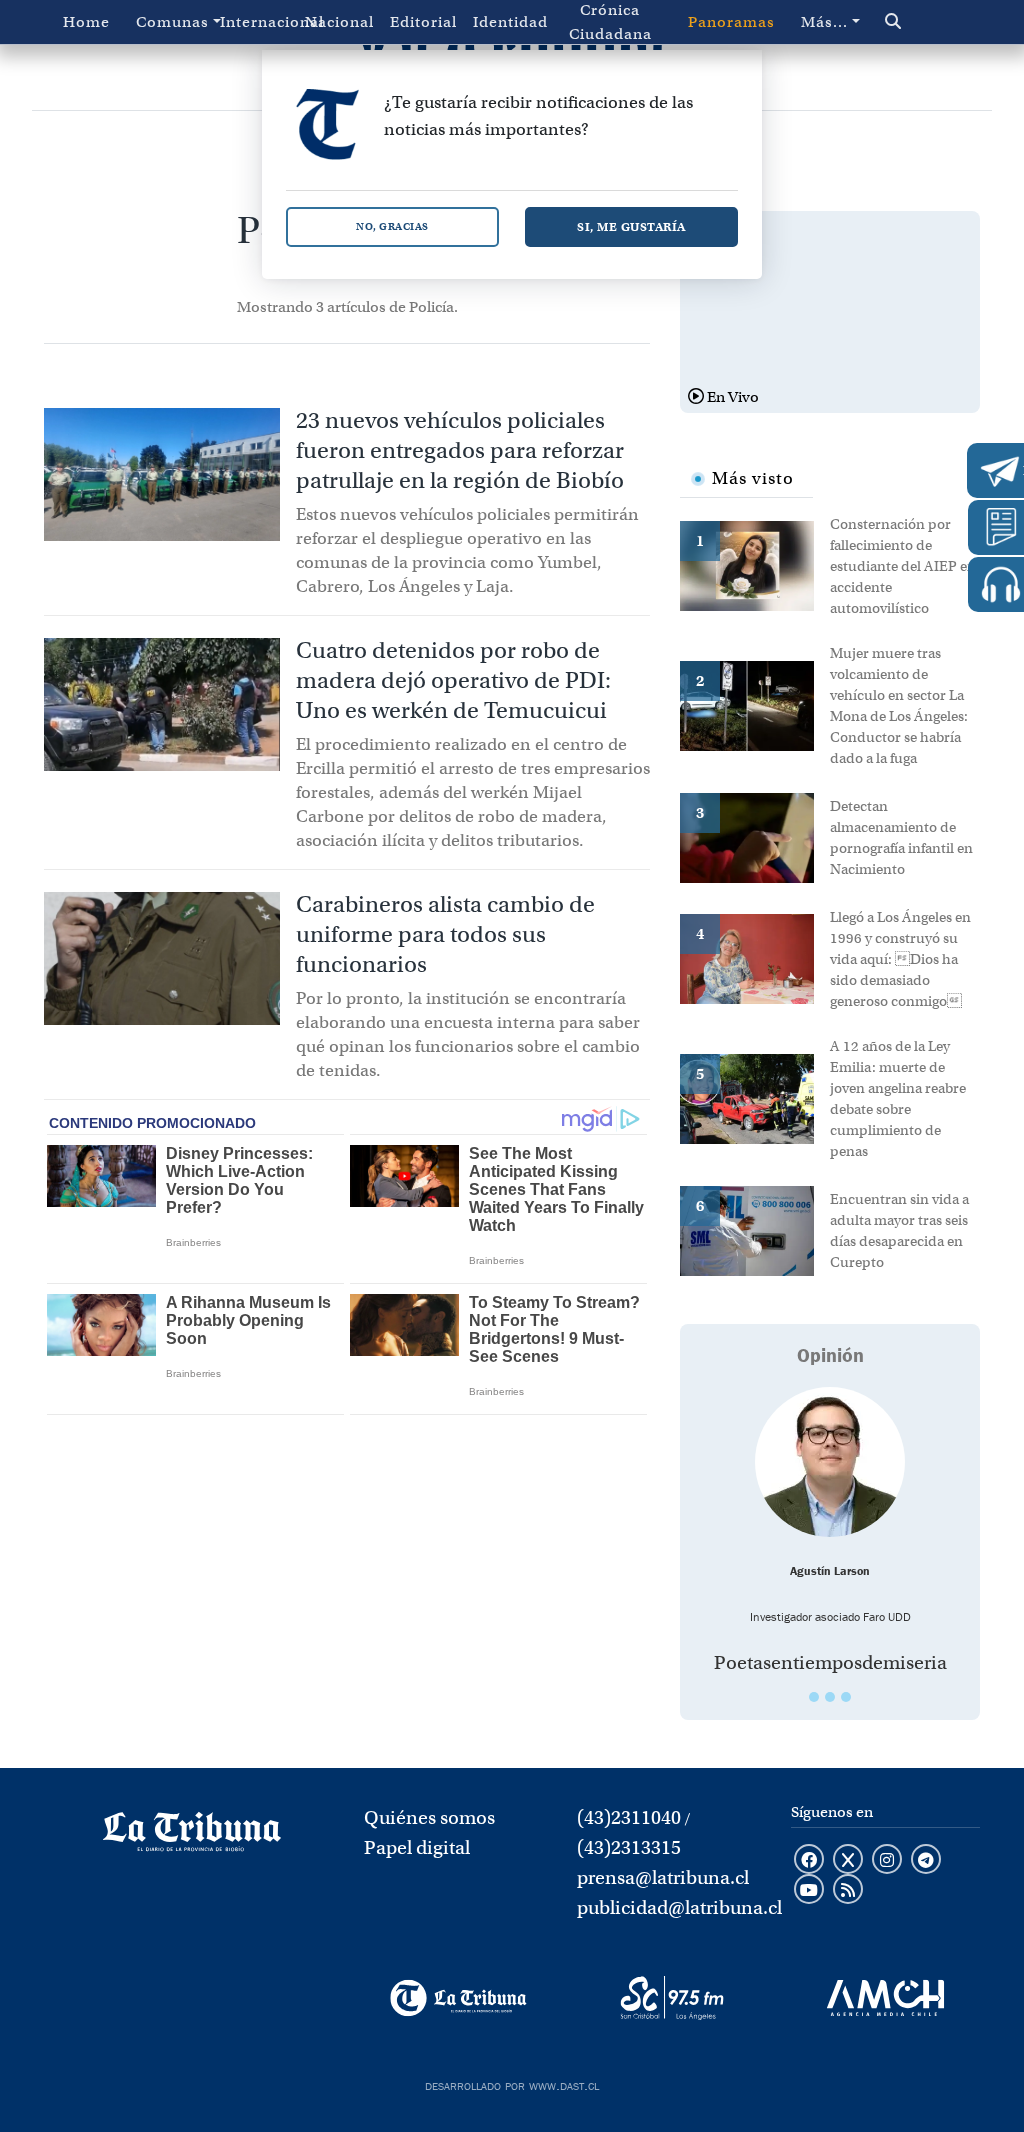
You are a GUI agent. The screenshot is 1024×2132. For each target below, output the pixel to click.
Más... (824, 22)
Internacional (258, 22)
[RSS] (848, 1891)
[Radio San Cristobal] (671, 1998)
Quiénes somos (429, 1817)
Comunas (172, 22)
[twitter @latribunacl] (848, 1861)
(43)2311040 (629, 1817)
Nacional (339, 22)
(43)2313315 (629, 1847)
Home (86, 22)
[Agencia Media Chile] (885, 1998)
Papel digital (417, 1847)
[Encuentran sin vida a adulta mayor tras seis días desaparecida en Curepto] (755, 1229)
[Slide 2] (830, 1697)
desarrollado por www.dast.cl (512, 2084)
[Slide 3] (846, 1697)
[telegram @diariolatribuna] (926, 1861)
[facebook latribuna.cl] (809, 1861)
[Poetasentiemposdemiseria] (830, 1462)
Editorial (423, 22)
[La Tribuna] (458, 1998)
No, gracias (392, 226)
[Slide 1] (814, 1697)
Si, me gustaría (631, 226)
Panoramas (731, 22)
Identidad (510, 22)
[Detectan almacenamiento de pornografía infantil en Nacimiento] (755, 836)
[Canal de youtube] (809, 1891)
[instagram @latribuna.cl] (887, 1861)
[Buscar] (919, 22)
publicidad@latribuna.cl (679, 1907)
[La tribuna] (192, 1838)
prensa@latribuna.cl (663, 1877)
